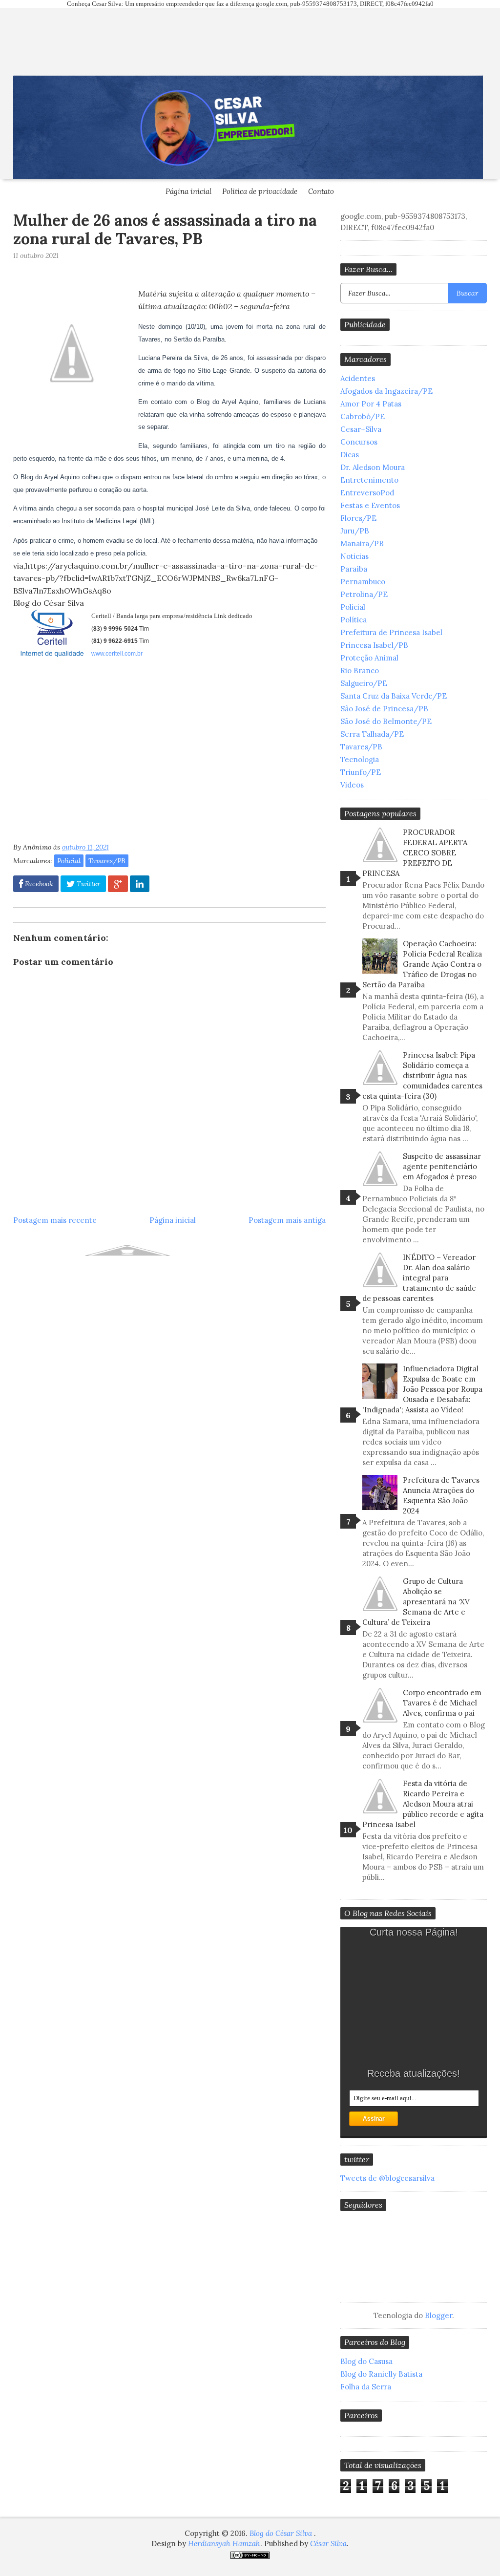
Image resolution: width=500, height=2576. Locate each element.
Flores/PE (358, 518)
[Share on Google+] (118, 884)
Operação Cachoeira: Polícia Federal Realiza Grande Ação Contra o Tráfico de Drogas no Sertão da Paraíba (422, 964)
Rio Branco (360, 671)
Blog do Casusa (366, 2361)
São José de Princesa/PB (384, 709)
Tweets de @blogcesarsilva (387, 2178)
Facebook (38, 884)
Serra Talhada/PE (372, 734)
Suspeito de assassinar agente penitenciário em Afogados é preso (442, 1166)
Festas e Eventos (370, 505)
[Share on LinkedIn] (140, 884)
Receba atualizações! (414, 2073)
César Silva (328, 2544)
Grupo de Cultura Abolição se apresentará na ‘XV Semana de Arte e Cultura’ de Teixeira (416, 1602)
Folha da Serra (366, 2387)
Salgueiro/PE (364, 683)
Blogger (438, 2315)
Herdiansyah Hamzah (224, 2544)
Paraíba (354, 569)
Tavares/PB (107, 861)
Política (354, 620)
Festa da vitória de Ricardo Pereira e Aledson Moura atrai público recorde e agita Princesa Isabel (423, 1804)
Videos (352, 785)
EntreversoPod (367, 493)
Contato (321, 191)
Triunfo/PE (361, 772)
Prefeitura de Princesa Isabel (391, 632)
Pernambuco (363, 582)
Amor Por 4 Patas (371, 404)
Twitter (87, 884)
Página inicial (188, 191)
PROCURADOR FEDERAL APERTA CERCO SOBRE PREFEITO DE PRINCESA (415, 853)
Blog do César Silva (282, 2533)
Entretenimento (369, 480)
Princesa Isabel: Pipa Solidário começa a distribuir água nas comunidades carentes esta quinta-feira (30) (422, 1075)
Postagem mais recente (55, 1220)
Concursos (359, 442)
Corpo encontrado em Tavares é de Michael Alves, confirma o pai (442, 1703)
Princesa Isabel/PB (374, 645)
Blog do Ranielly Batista (381, 2374)
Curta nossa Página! (414, 1932)
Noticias (354, 556)
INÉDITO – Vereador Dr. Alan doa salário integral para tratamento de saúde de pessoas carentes (419, 1278)
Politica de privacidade (260, 191)
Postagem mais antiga (287, 1220)
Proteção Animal (369, 658)
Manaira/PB (362, 543)
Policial (69, 861)
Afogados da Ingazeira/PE (386, 391)
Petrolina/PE (364, 594)
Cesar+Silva (361, 429)
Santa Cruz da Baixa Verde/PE (394, 696)
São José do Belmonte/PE (386, 721)
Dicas (350, 455)
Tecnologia (360, 759)
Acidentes (358, 378)
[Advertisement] (95, 754)
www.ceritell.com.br (117, 654)
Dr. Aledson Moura (373, 467)
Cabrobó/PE (363, 416)
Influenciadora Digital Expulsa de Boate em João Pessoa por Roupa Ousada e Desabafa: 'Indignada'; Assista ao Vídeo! (422, 1389)
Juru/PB (355, 531)
